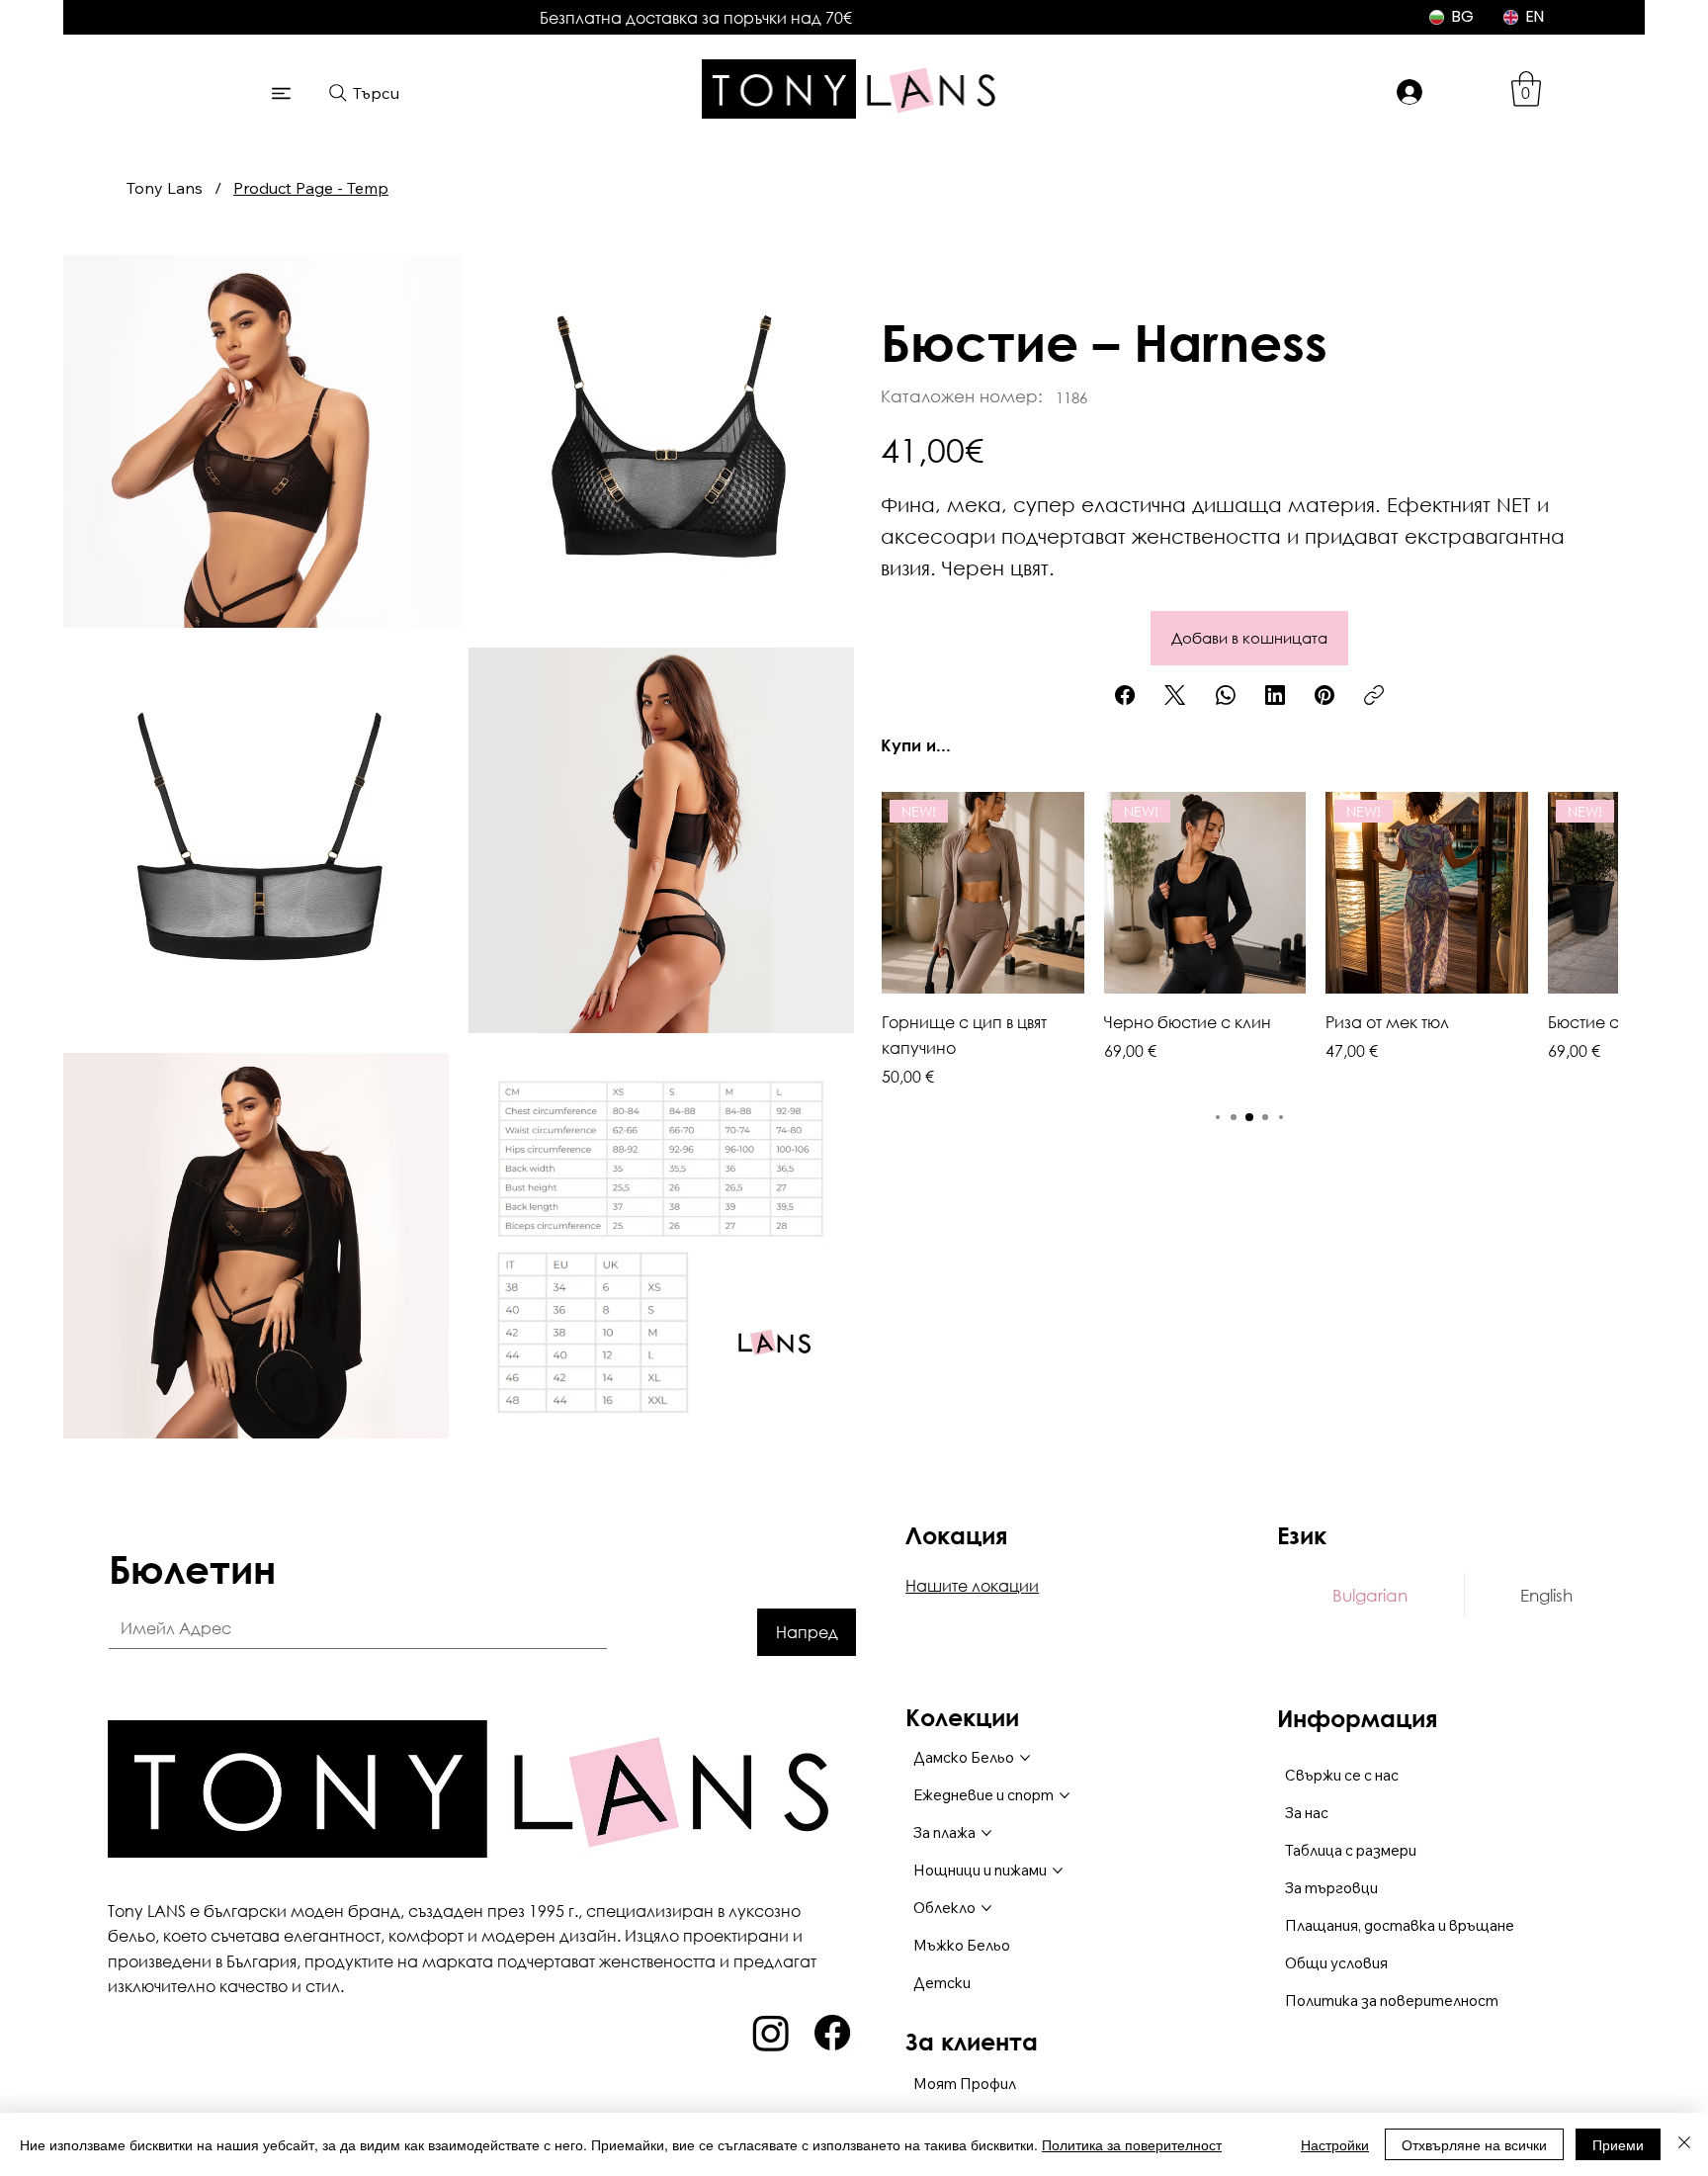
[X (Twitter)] (1175, 695)
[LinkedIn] (1275, 695)
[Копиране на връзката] (1374, 695)
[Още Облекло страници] (986, 1908)
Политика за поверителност (1132, 2144)
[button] (1526, 89)
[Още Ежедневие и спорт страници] (1065, 1795)
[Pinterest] (1324, 695)
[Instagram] (771, 2033)
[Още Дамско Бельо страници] (1025, 1758)
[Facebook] (1125, 695)
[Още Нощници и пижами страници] (1058, 1871)
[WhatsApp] (1226, 695)
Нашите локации (972, 1585)
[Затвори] (1684, 2144)
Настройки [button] (1335, 2144)
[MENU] (282, 93)
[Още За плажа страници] (986, 1833)
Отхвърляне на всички (1474, 2144)
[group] (1249, 940)
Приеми (1618, 2144)
